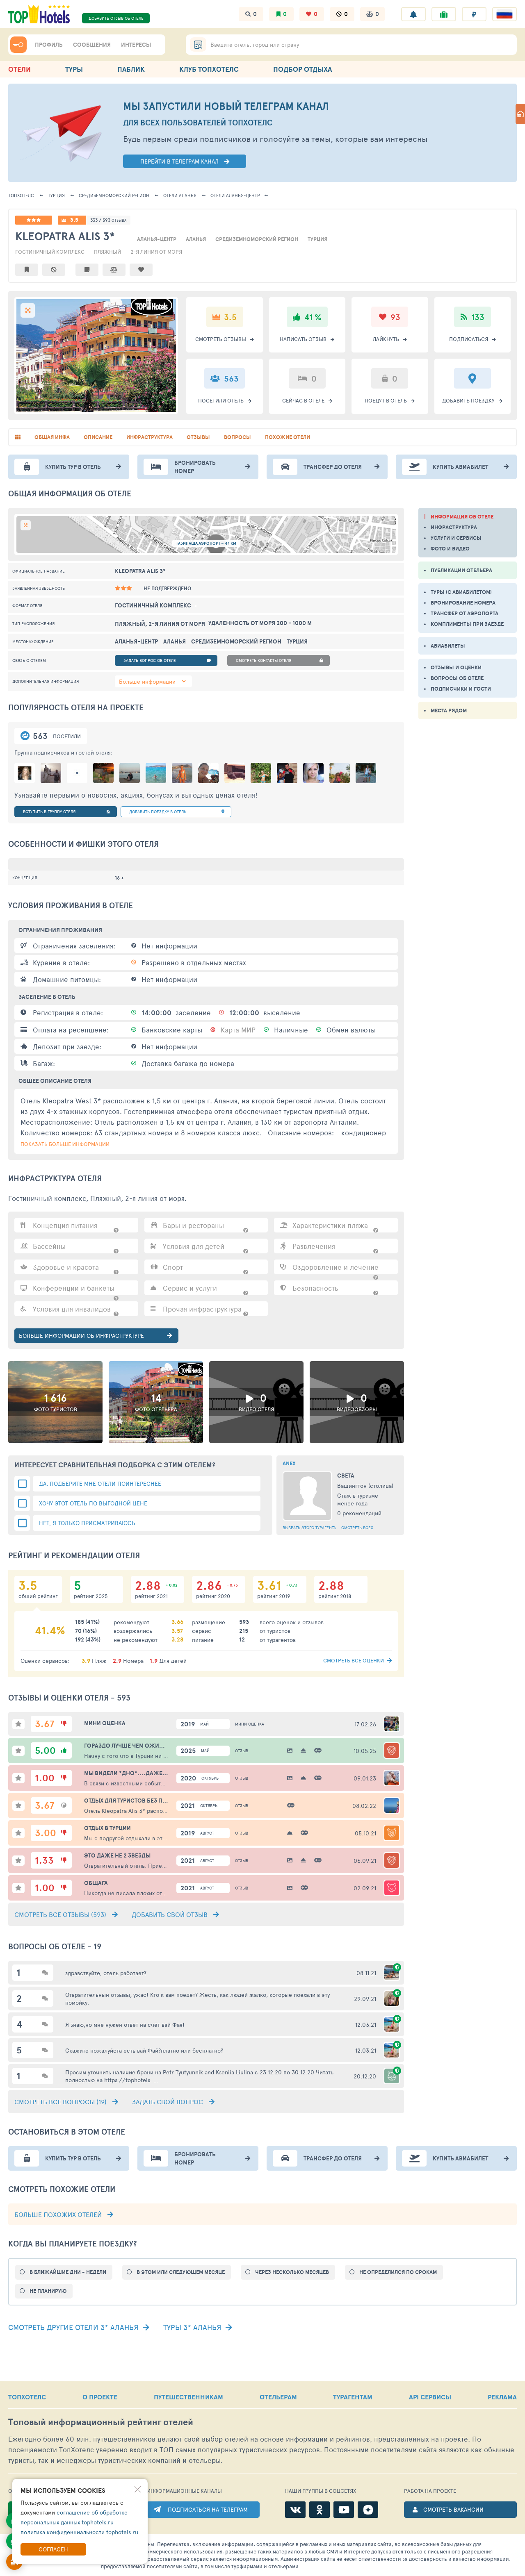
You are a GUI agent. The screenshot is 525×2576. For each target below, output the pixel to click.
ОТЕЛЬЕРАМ (278, 2397)
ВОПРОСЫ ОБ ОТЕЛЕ (457, 678)
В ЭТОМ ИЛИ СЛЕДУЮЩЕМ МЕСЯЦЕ (181, 2272)
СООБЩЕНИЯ (92, 45)
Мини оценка (250, 1724)
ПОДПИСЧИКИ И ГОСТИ (461, 689)
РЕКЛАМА (502, 2397)
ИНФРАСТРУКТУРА (454, 527)
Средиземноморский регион (114, 195)
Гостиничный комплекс (50, 252)
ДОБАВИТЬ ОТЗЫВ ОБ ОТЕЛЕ (116, 18)
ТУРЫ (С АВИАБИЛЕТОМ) (461, 592)
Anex (289, 1463)
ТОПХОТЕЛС (21, 195)
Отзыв (242, 1751)
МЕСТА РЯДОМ (449, 711)
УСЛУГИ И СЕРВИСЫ (456, 538)
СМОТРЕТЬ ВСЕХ (357, 1528)
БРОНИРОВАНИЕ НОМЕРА (463, 603)
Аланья (180, 195)
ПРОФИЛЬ (49, 45)
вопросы (237, 437)
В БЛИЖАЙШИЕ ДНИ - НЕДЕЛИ (68, 2272)
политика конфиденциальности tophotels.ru (79, 2532)
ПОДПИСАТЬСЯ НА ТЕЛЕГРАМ (208, 2509)
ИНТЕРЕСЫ (136, 45)
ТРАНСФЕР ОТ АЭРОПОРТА (465, 613)
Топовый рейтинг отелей (101, 2422)
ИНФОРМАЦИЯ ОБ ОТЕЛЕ (462, 517)
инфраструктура (150, 437)
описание (98, 437)
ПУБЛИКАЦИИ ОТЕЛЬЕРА (461, 570)
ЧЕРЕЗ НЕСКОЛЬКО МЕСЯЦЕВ (292, 2272)
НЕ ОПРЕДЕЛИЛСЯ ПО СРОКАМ (398, 2272)
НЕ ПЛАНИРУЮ (48, 2291)
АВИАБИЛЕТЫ (448, 646)
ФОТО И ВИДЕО (450, 549)
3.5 (74, 220)
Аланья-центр (235, 195)
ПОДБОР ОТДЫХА (302, 69)
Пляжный (107, 252)
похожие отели (288, 437)
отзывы (198, 437)
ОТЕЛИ (19, 69)
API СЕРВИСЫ (430, 2397)
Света (346, 1476)
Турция (56, 195)
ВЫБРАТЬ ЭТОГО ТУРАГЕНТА (309, 1528)
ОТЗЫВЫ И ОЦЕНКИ (456, 667)
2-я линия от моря (156, 252)
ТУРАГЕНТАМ (353, 2397)
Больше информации (147, 681)
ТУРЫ (74, 69)
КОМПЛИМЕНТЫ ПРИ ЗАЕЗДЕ (467, 624)
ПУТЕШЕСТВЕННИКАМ (188, 2397)
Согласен (53, 2549)
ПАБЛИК (131, 69)
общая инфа (52, 437)
